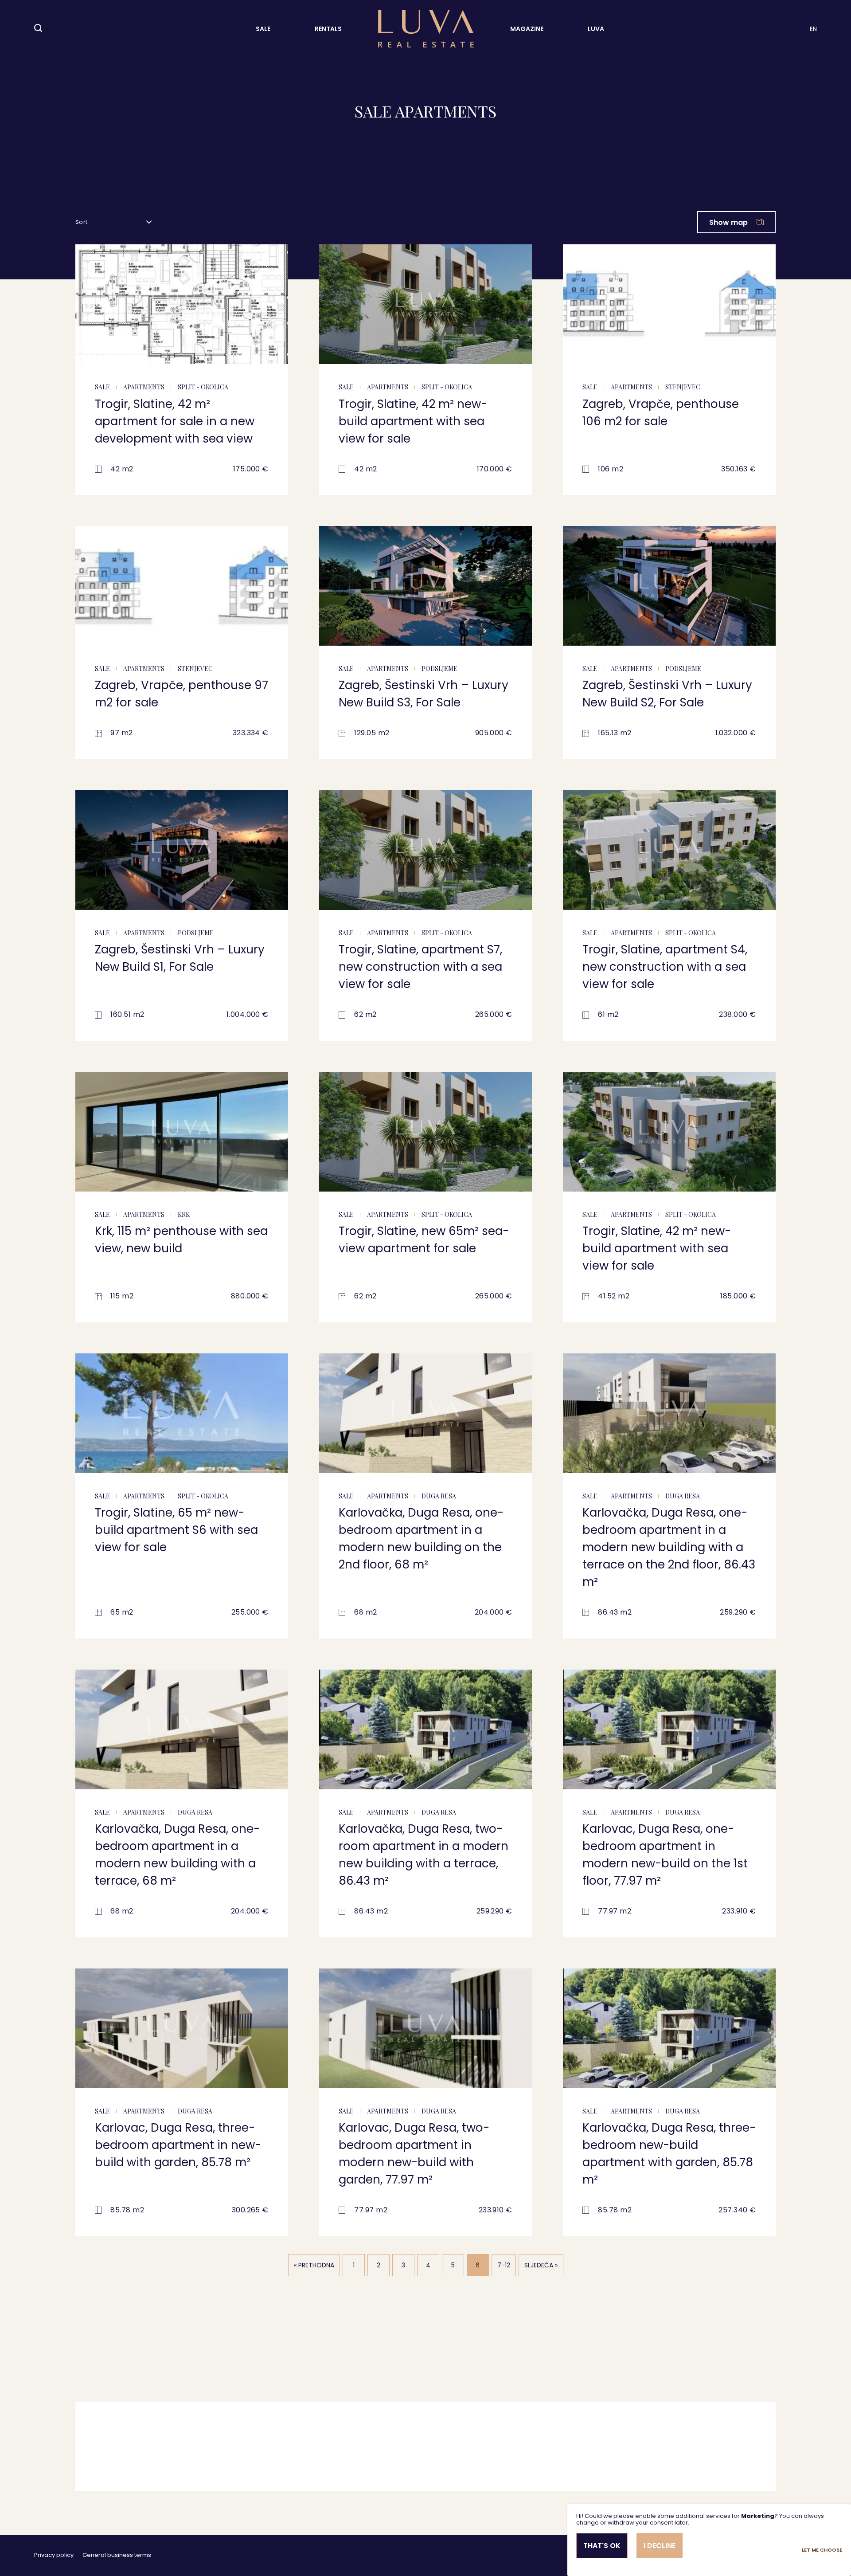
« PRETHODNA (314, 2265)
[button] (86, 311)
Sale (263, 29)
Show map (728, 222)
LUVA (596, 29)
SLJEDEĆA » (541, 2265)
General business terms (117, 2555)
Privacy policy (54, 2555)
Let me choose (822, 2550)
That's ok (602, 2546)
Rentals (328, 29)
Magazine (527, 29)
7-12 (504, 2265)
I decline (660, 2546)
